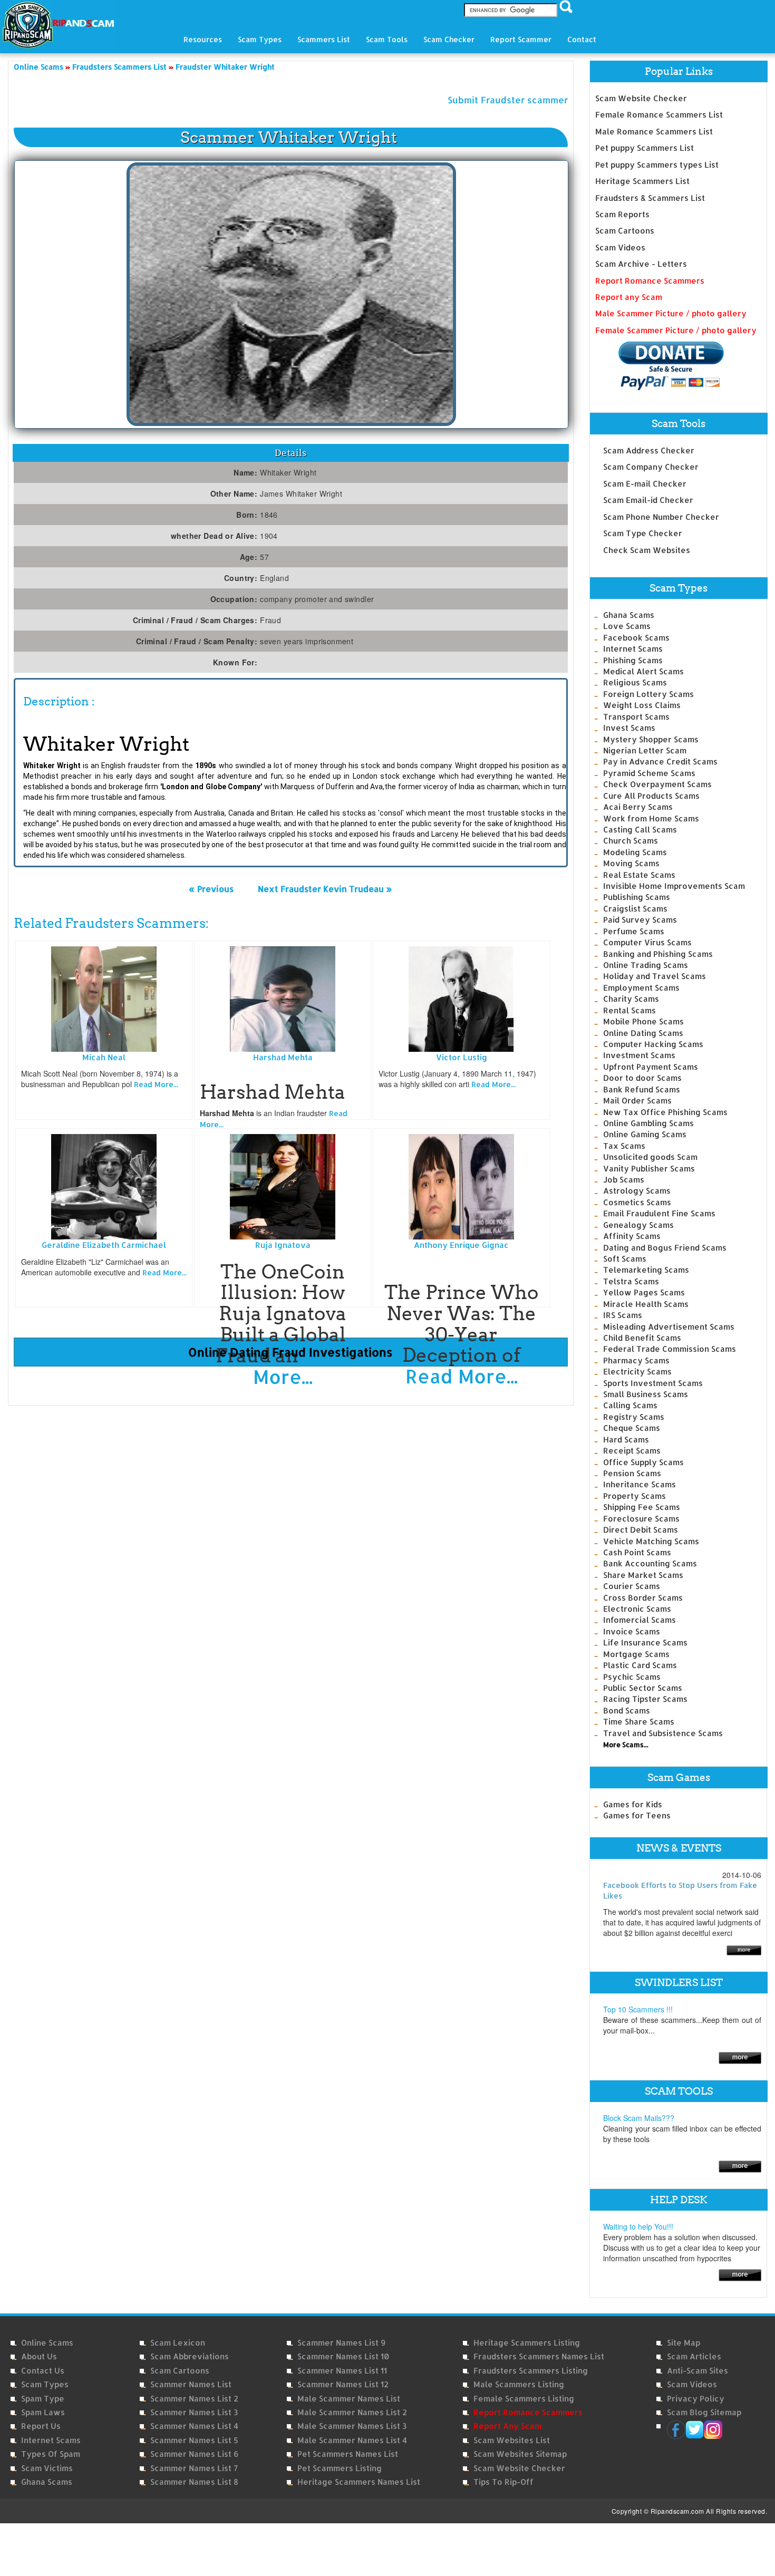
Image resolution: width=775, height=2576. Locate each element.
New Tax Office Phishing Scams (665, 1112)
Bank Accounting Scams (650, 1563)
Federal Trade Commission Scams (670, 1349)
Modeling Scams (635, 852)
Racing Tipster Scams (645, 1699)
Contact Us (43, 2371)
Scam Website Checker (641, 98)
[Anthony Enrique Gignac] (461, 1186)
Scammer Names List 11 (342, 2371)
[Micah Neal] (104, 998)
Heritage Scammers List (642, 181)
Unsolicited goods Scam (650, 1157)
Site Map (684, 2343)
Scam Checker (449, 39)
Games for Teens (637, 1815)
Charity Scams (631, 999)
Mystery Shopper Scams (651, 739)
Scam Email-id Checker (648, 500)
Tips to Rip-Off (503, 2482)
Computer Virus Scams (647, 942)
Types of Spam (51, 2454)
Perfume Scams (634, 931)
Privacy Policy (696, 2399)
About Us (39, 2356)
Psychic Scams (632, 1677)
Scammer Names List (191, 2384)
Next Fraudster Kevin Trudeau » (325, 889)
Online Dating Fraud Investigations (290, 1352)
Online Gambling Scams (648, 1123)
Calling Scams (630, 1405)
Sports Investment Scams (653, 1383)
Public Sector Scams (643, 1688)
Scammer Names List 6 (194, 2454)
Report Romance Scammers (650, 281)
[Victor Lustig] (461, 998)
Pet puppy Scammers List (645, 148)
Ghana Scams (629, 615)
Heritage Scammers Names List (359, 2482)
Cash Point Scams (637, 1552)
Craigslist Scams (635, 909)
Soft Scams (625, 1259)
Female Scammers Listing (524, 2399)
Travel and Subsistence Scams (663, 1733)
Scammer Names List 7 (194, 2468)
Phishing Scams (633, 660)
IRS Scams (623, 1315)
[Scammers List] (740, 2057)
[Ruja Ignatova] (283, 1186)
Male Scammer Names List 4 (352, 2440)
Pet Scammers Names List (348, 2454)
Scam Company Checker (651, 467)
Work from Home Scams (651, 819)
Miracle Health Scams (646, 1304)
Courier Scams (632, 1586)
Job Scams (624, 1180)
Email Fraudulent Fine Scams (659, 1213)
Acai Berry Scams (638, 807)
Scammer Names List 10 (343, 2356)
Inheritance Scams (640, 1484)
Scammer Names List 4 (194, 2426)
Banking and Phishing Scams (658, 954)
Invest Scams (629, 728)
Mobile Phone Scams (643, 1021)
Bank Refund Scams (642, 1090)
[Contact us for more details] (740, 2274)
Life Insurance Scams (645, 1643)
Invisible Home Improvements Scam (674, 886)
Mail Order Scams (637, 1101)
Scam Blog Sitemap (704, 2412)
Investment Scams (639, 1055)
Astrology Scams (637, 1191)
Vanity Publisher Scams (649, 1169)
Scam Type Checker (643, 533)
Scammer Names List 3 (194, 2412)
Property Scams (634, 1496)
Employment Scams (641, 988)
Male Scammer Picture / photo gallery (671, 313)
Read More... (156, 1084)
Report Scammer (521, 39)
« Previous (211, 889)
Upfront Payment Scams (651, 1067)
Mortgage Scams (636, 1654)
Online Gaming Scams (645, 1134)
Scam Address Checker (649, 451)
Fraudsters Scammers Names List (539, 2356)
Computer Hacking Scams (653, 1044)
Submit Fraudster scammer (508, 100)
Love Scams (627, 626)
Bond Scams (627, 1711)
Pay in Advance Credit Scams (660, 762)
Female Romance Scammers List (659, 115)
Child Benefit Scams (642, 1338)
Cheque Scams (632, 1428)
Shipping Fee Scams (642, 1507)
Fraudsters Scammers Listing (531, 2371)
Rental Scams (629, 1010)
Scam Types (45, 2384)
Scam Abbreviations (190, 2356)
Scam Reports (622, 214)
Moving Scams (631, 863)
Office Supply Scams (643, 1462)
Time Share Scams (639, 1722)
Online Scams (47, 2343)
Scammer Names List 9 (341, 2343)
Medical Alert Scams (643, 671)
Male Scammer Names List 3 (352, 2426)
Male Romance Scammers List (654, 132)
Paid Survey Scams (640, 920)
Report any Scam (629, 297)
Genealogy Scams (638, 1225)
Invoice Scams (632, 1631)
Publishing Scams (637, 897)
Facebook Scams (636, 638)
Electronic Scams (637, 1609)
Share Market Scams (643, 1575)
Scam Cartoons (625, 231)
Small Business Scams (646, 1394)
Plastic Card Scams (640, 1665)
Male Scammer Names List (349, 2399)
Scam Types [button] (260, 39)
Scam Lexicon (178, 2343)
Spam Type (43, 2399)
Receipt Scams (632, 1451)
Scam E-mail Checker (645, 484)
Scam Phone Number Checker (661, 517)
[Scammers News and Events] (744, 1949)
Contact (582, 39)
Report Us (41, 2426)
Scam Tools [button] (387, 39)
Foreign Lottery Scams (648, 694)
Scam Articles (694, 2356)
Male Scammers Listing (519, 2384)
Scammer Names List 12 (343, 2384)
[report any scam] (660, 366)
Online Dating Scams (643, 1033)
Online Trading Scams (646, 965)
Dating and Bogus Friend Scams (665, 1248)
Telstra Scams (631, 1281)
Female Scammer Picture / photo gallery (676, 330)
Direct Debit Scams (641, 1530)
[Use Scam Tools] (740, 2166)
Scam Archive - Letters (641, 264)
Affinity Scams (632, 1236)
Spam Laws (43, 2412)
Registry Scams (634, 1417)
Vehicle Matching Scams (651, 1541)
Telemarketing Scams (646, 1270)
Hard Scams (626, 1440)
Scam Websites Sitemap (520, 2454)
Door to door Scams (642, 1078)
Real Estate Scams (639, 875)
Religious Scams (635, 682)
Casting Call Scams (640, 830)
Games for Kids (633, 1804)
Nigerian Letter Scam (645, 750)
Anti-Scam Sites (697, 2371)
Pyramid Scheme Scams (649, 773)
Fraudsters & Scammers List (650, 198)
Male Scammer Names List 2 (352, 2412)
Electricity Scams (637, 1372)
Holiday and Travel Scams (655, 976)
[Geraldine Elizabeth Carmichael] (104, 1186)
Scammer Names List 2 (194, 2399)
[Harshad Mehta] (283, 998)
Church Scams (631, 841)
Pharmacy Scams (636, 1360)
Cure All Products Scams (651, 796)
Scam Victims (47, 2468)
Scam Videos (620, 248)
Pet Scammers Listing (340, 2468)
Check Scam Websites (647, 550)
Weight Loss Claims (642, 705)
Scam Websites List (512, 2440)
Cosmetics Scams (637, 1202)
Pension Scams (632, 1473)
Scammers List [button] (324, 39)
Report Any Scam (507, 2426)
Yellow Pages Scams (644, 1292)
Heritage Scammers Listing (527, 2343)
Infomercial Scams (640, 1620)
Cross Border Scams (643, 1598)
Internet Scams (633, 649)
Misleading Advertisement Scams (669, 1327)
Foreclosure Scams (641, 1519)
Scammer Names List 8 (194, 2482)
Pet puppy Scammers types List (657, 165)
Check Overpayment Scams (657, 784)
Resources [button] (203, 39)
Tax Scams (624, 1146)
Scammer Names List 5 (194, 2440)
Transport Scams (636, 717)
